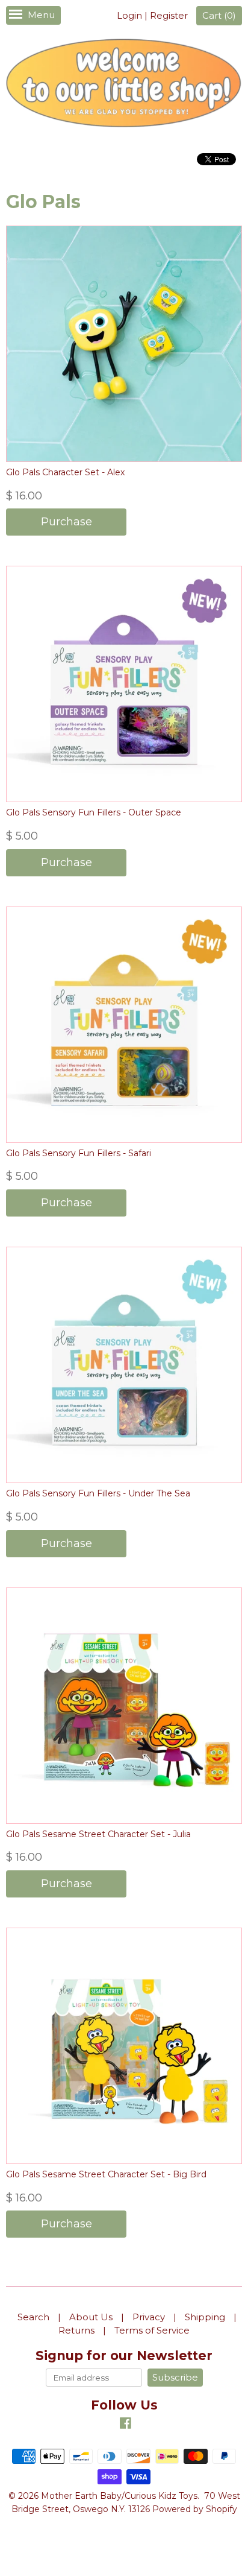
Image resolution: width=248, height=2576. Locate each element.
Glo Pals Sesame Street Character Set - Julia (98, 1834)
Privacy (149, 2317)
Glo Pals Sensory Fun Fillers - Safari (79, 1153)
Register (169, 15)
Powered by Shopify (195, 2509)
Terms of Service (152, 2330)
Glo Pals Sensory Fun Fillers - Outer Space (94, 812)
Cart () (219, 15)
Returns (76, 2330)
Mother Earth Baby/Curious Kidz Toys (119, 2496)
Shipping (205, 2317)
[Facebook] (126, 2425)
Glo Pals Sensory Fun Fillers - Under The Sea (98, 1493)
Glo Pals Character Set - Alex (65, 472)
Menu (41, 15)
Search (33, 2317)
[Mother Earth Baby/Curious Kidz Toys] (124, 85)
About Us (91, 2317)
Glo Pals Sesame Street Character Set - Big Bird (106, 2174)
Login (129, 15)
